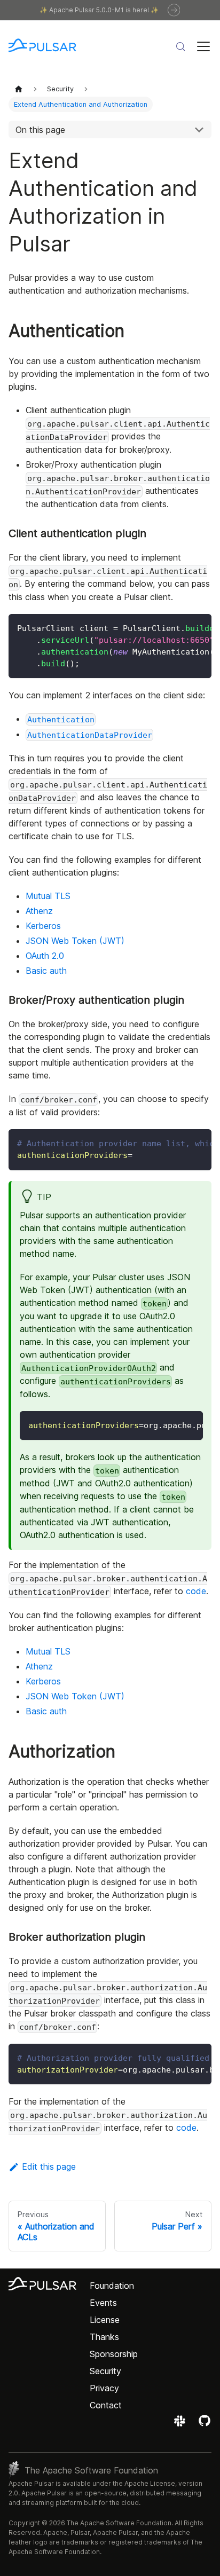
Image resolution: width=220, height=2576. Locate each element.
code (196, 1591)
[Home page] (19, 88)
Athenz (39, 911)
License (105, 2320)
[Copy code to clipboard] (198, 627)
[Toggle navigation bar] (203, 46)
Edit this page (49, 2167)
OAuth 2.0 (45, 956)
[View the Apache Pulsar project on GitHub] (205, 2424)
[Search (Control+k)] (180, 46)
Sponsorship (114, 2354)
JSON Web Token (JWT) (75, 941)
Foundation (112, 2286)
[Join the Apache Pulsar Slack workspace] (181, 2424)
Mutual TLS (48, 896)
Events (103, 2303)
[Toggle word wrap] (179, 627)
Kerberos (43, 926)
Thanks (104, 2337)
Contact (106, 2405)
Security (105, 2371)
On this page (40, 130)
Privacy (104, 2388)
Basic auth (46, 971)
